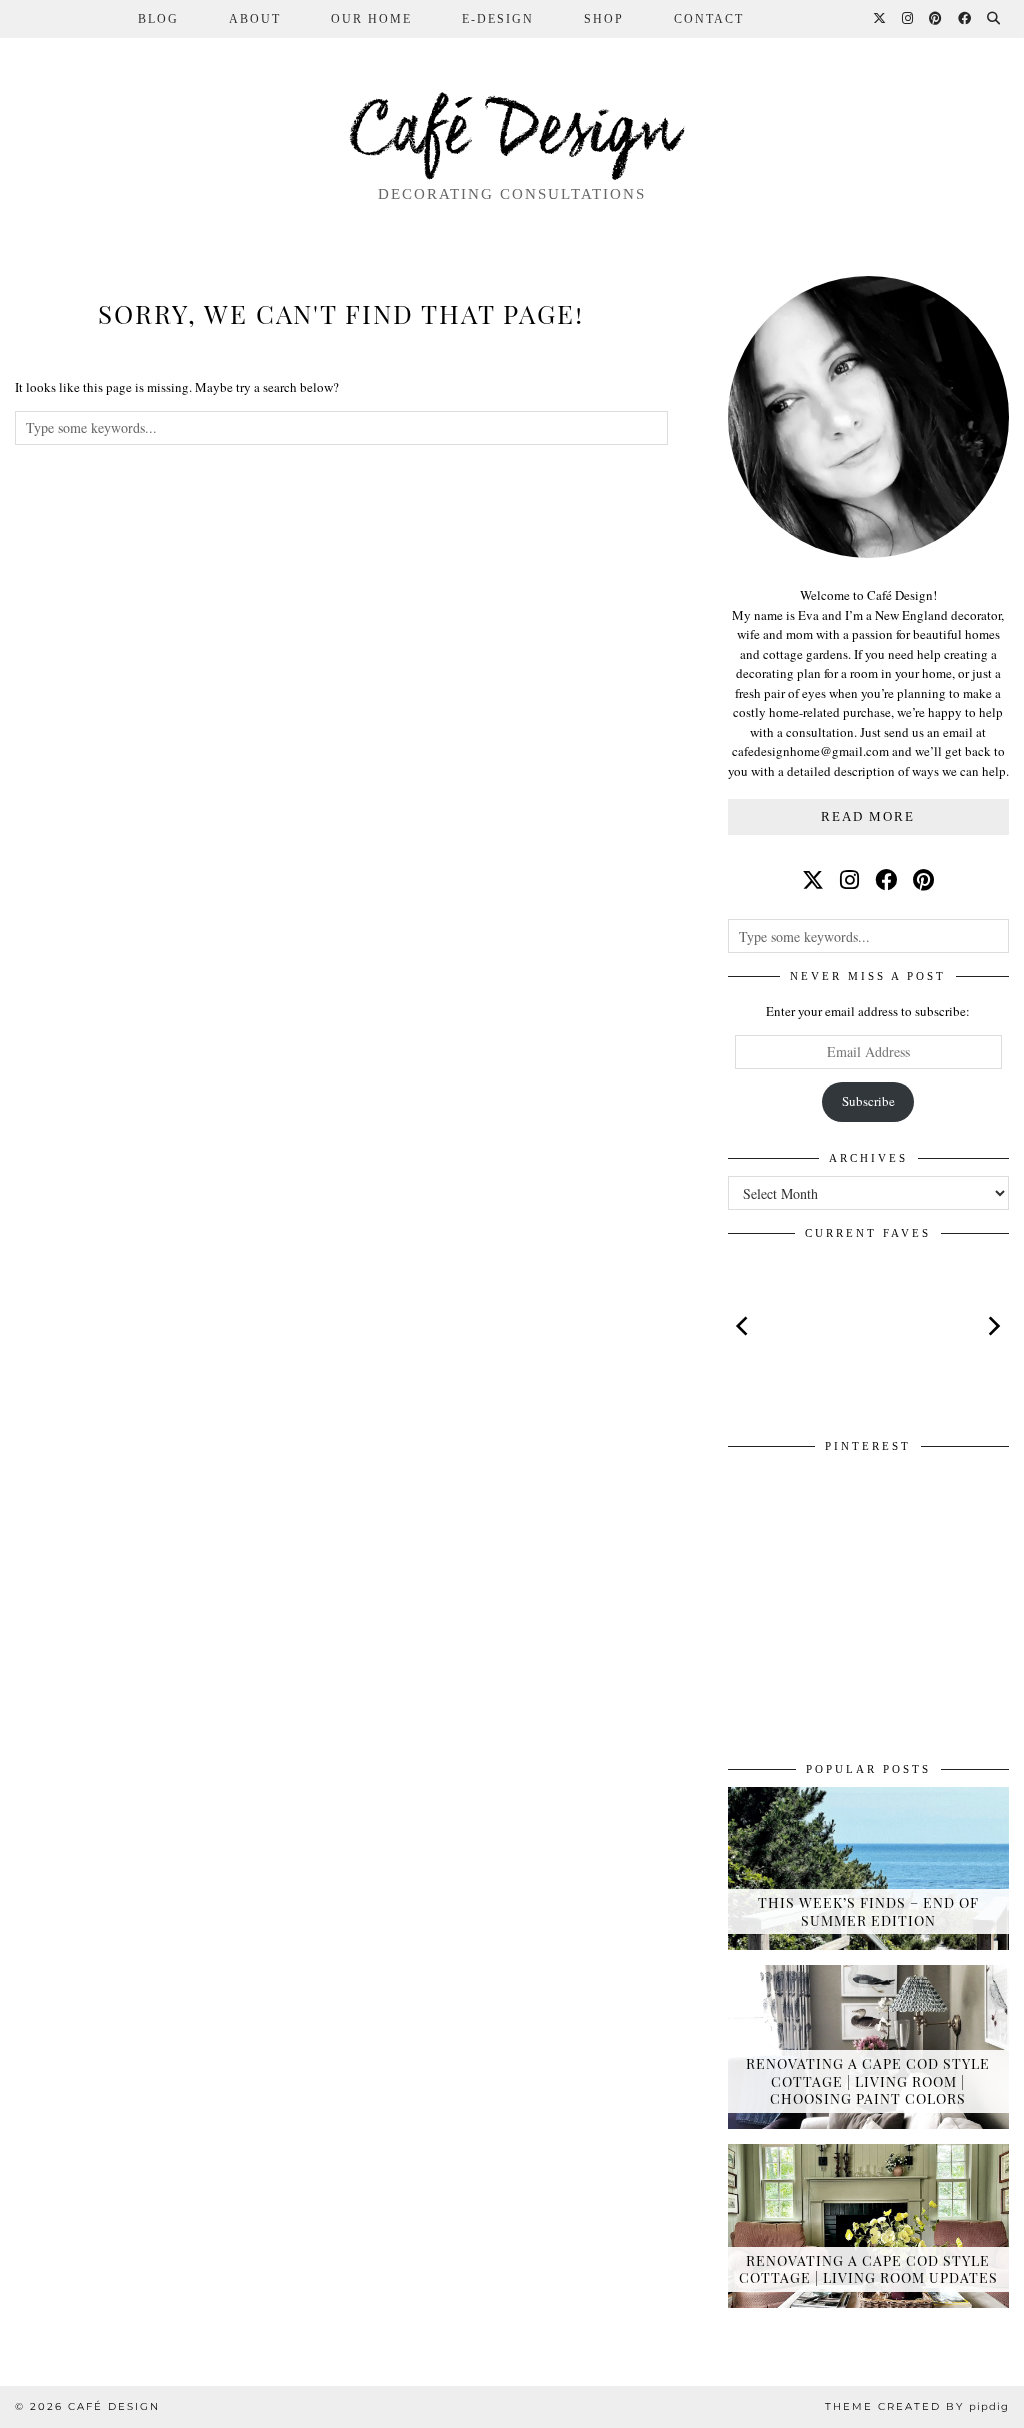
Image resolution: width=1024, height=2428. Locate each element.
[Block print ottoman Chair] (868, 1326)
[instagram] (849, 879)
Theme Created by (917, 2406)
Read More (868, 816)
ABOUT (255, 19)
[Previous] (744, 1326)
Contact (709, 19)
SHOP (604, 19)
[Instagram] (908, 19)
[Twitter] (880, 19)
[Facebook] (965, 19)
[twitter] (813, 879)
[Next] (993, 1326)
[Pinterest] (936, 19)
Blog (158, 19)
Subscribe (868, 1101)
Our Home (371, 19)
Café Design (512, 134)
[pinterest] (923, 879)
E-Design (498, 19)
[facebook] (886, 879)
